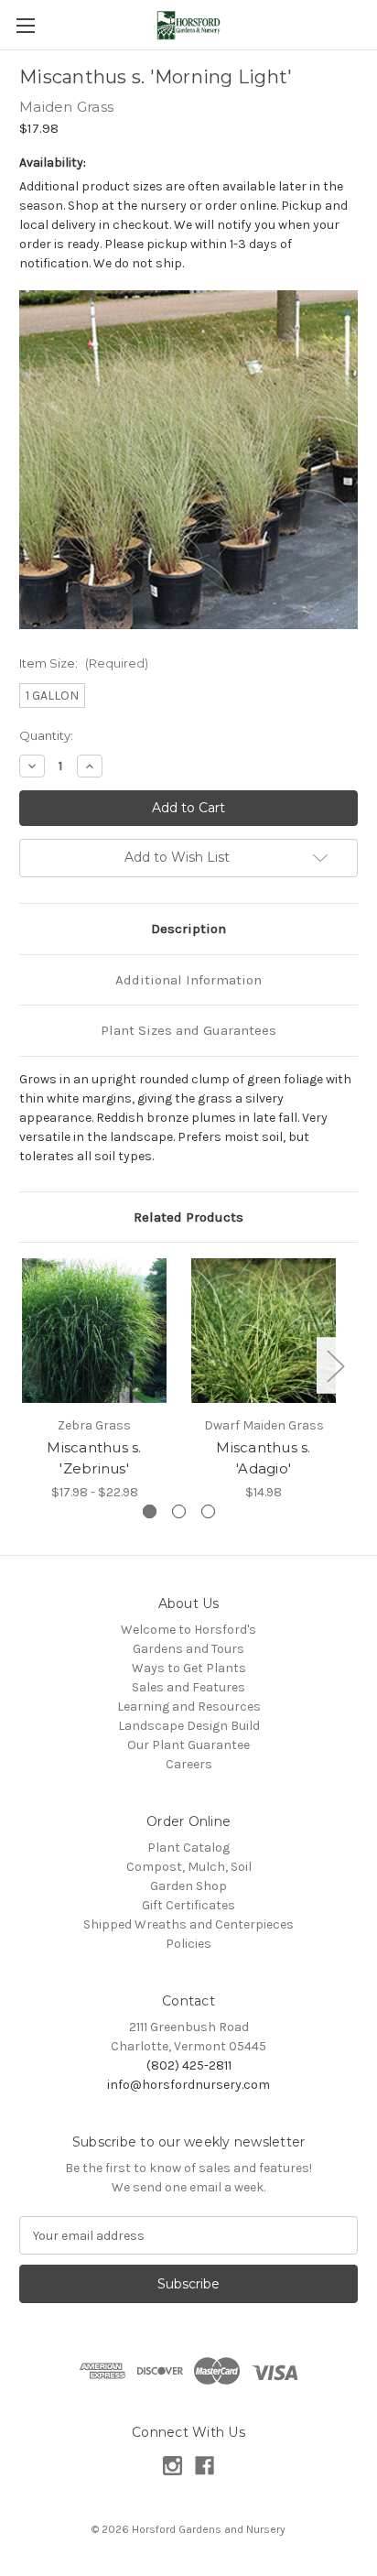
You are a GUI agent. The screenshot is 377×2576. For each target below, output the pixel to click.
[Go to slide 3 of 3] (208, 1511)
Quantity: (46, 735)
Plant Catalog (188, 1848)
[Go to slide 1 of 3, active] (150, 1511)
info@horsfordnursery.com (188, 2085)
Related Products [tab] (188, 1217)
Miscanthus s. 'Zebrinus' (94, 1458)
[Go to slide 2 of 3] (179, 1511)
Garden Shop (188, 1886)
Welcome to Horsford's (188, 1630)
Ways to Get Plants (189, 1668)
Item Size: (84, 663)
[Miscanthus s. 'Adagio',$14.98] (264, 1331)
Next (335, 1365)
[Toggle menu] (25, 25)
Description (188, 929)
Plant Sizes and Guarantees (188, 1030)
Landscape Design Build (189, 1726)
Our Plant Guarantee (188, 1745)
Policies (188, 1944)
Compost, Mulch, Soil (189, 1867)
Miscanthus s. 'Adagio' (263, 1458)
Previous (24, 1365)
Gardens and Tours (188, 1649)
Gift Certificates (188, 1905)
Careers (189, 1764)
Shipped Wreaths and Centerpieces (188, 1924)
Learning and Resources (189, 1706)
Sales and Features (188, 1687)
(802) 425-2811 (189, 2065)
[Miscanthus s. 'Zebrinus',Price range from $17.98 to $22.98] (94, 1331)
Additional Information (188, 980)
